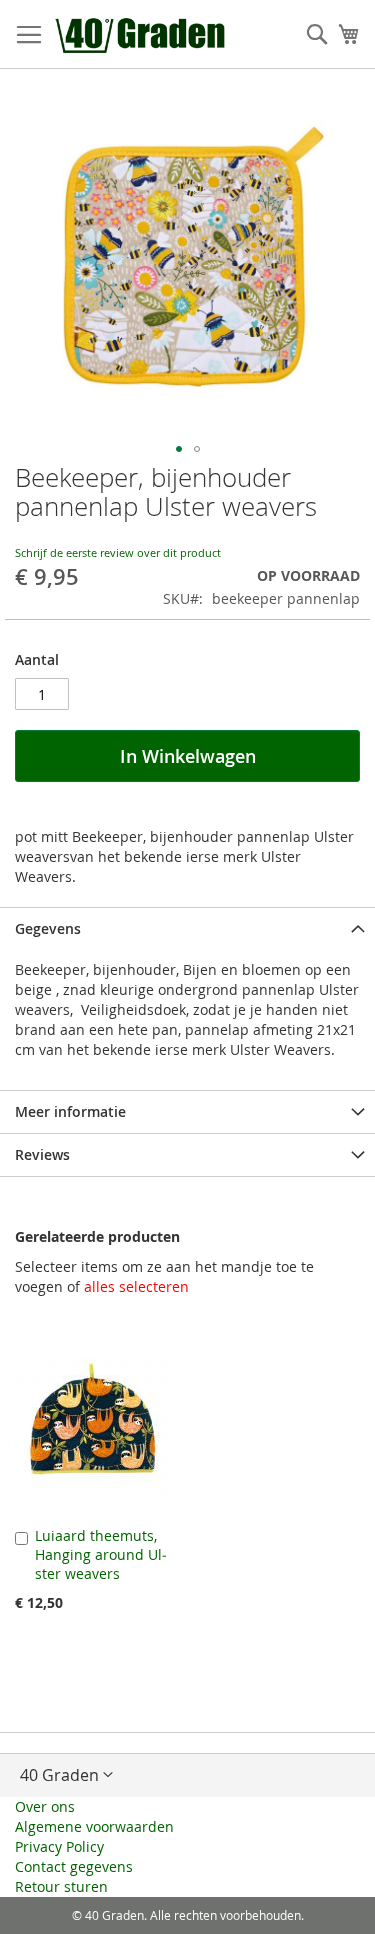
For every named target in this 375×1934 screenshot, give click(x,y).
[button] (179, 449)
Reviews (42, 1154)
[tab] (187, 928)
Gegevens (48, 928)
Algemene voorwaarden (94, 1826)
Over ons (45, 1806)
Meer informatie (70, 1111)
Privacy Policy (59, 1846)
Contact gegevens (74, 1866)
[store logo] (141, 34)
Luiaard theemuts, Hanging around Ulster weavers (101, 1554)
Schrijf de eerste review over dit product (118, 552)
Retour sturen (61, 1886)
